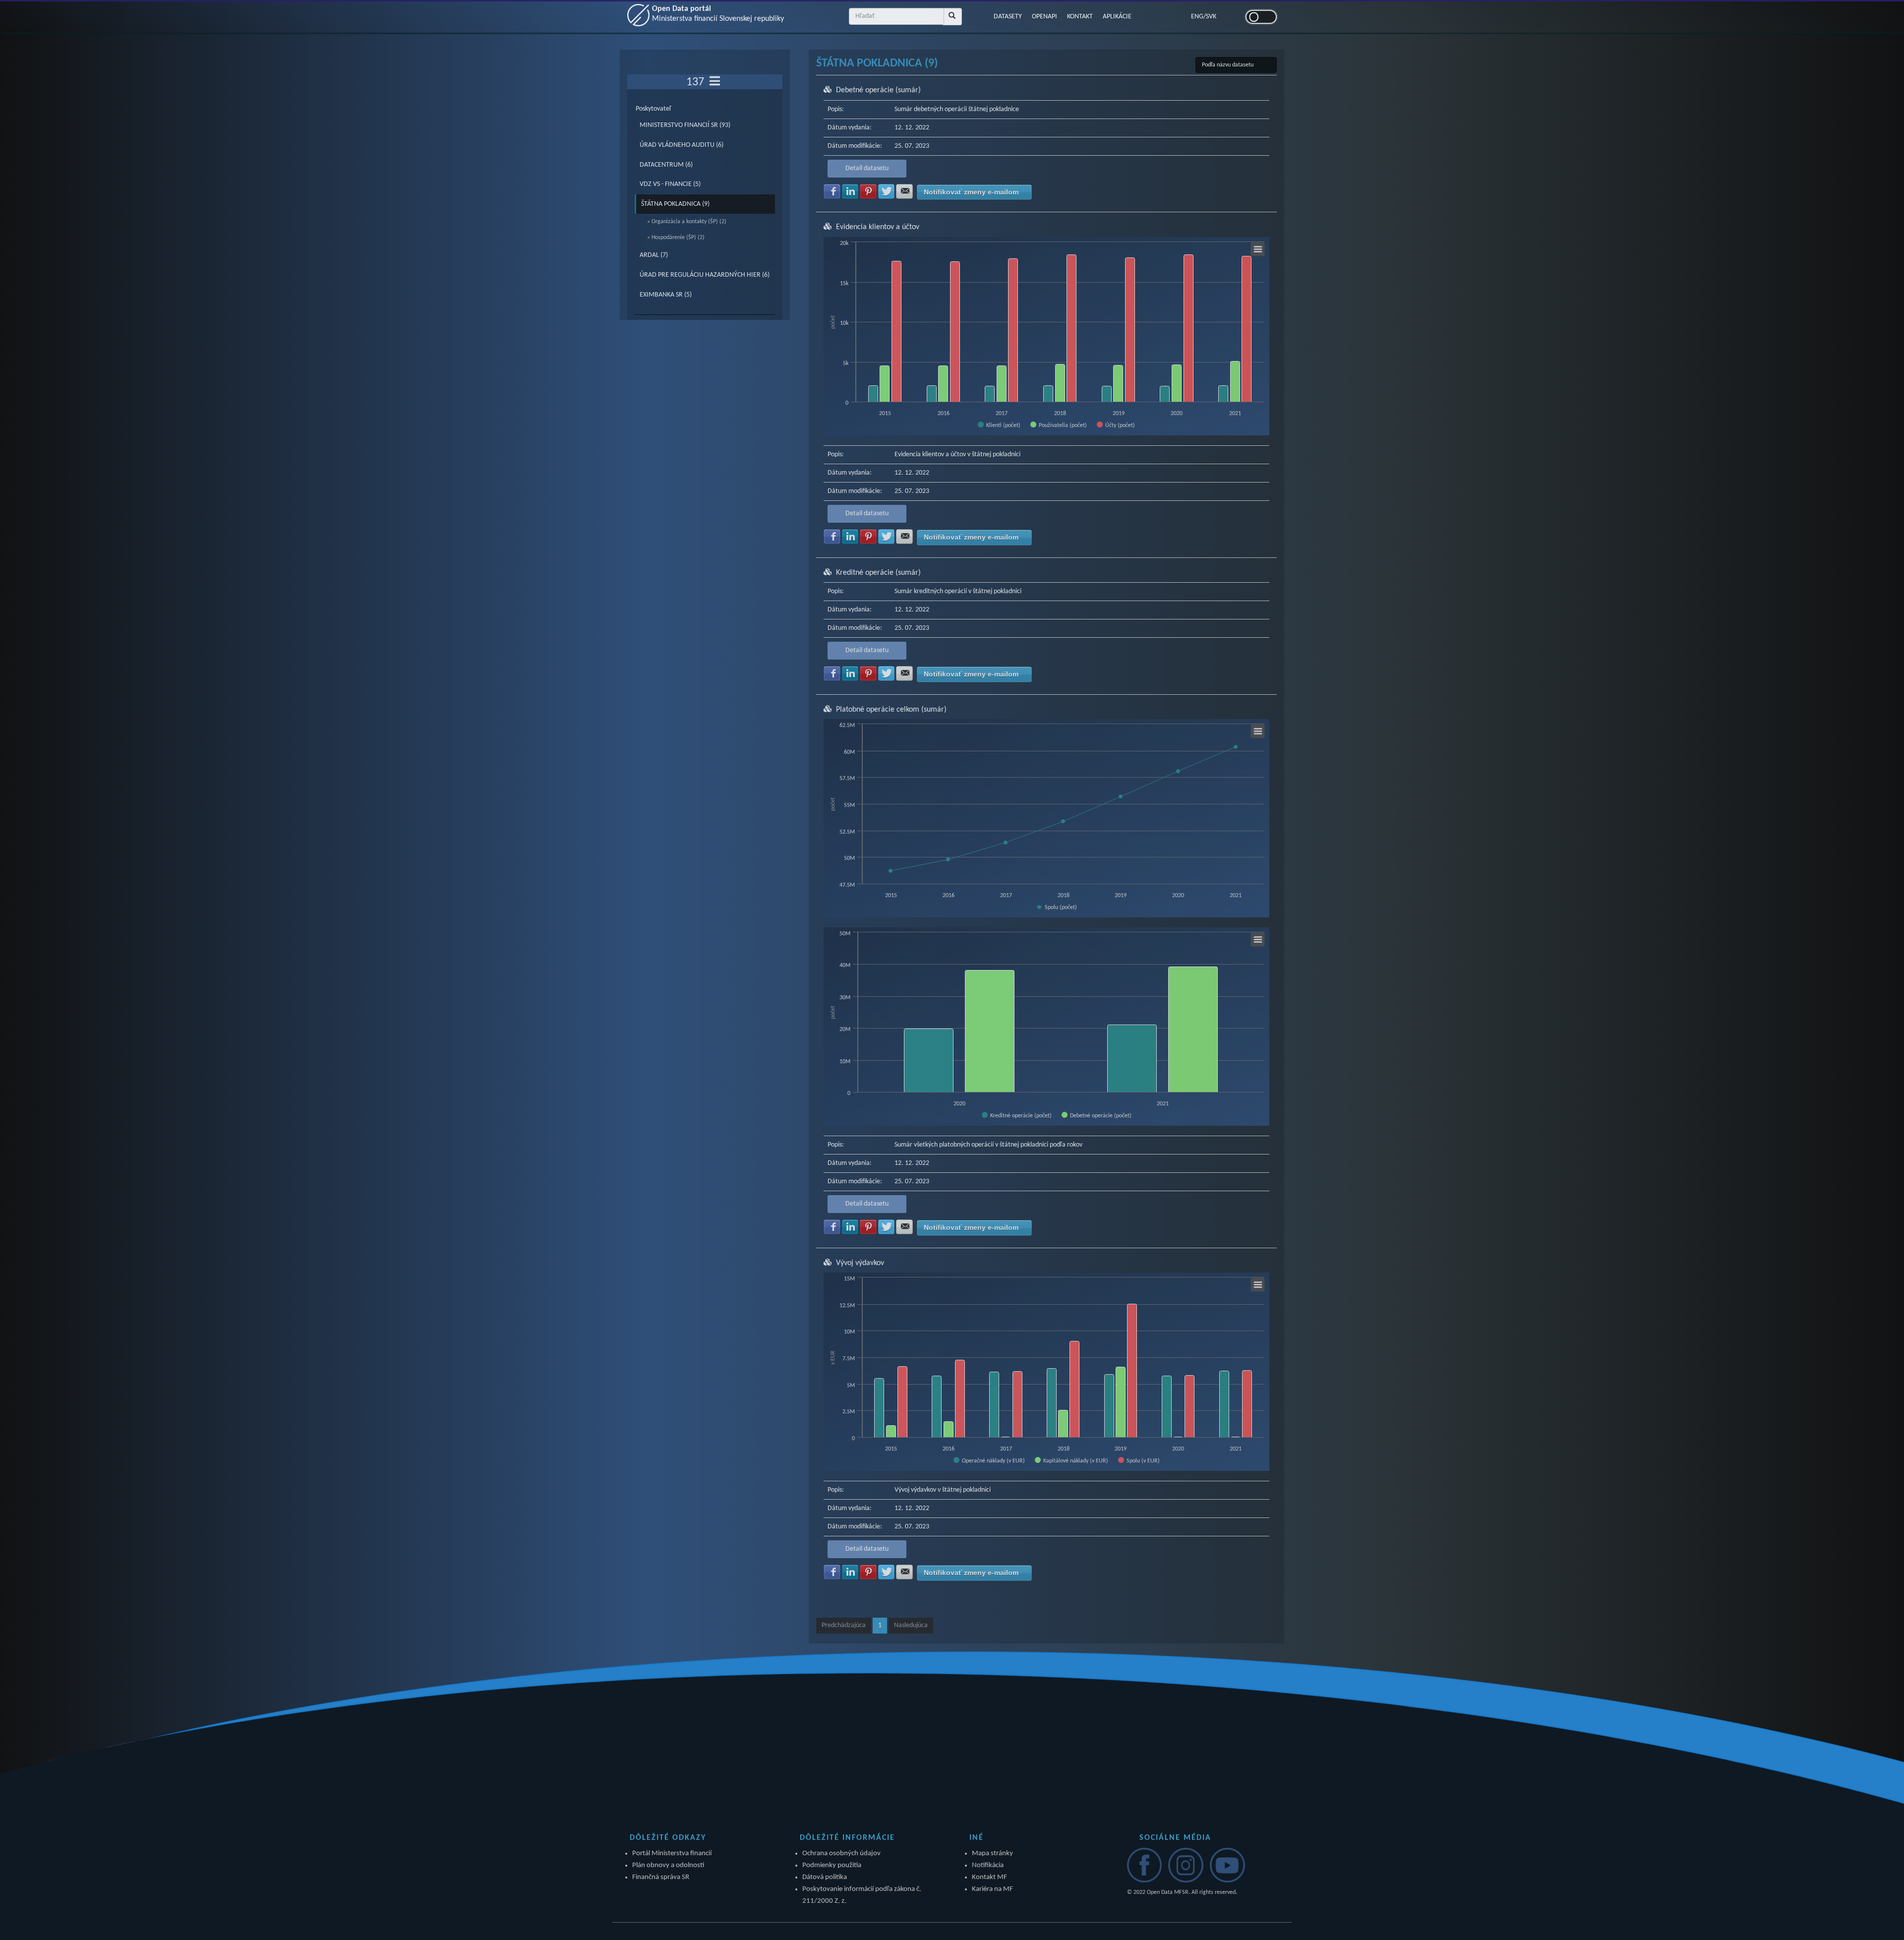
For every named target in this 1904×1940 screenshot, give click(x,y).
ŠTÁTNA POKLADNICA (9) (675, 204)
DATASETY (1008, 17)
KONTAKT (1080, 17)
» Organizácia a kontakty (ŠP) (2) (687, 222)
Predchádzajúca (844, 1625)
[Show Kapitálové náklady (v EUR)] (1071, 1460)
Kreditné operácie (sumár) (878, 573)
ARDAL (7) (654, 255)
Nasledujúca (911, 1625)
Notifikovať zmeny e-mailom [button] (971, 192)
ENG (1197, 17)
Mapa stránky (992, 1853)
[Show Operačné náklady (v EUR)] (989, 1460)
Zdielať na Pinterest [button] (868, 191)
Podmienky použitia (832, 1865)
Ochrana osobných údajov (841, 1853)
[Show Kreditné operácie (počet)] (1017, 1115)
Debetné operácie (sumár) (878, 90)
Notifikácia (988, 1865)
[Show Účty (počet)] (1116, 425)
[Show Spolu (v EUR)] (1139, 1460)
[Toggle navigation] (715, 82)
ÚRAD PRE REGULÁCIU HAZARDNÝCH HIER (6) (705, 275)
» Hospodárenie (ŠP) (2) (676, 238)
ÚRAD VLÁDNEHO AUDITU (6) (682, 145)
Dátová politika (825, 1877)
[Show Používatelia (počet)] (1059, 425)
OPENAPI (1044, 17)
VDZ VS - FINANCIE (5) (670, 184)
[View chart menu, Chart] (1258, 249)
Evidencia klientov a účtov (878, 227)
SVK (1211, 17)
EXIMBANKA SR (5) (666, 295)
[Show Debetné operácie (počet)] (1097, 1115)
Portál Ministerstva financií (672, 1853)
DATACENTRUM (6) (666, 165)
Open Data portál (718, 14)
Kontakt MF (989, 1877)
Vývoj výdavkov (860, 1263)
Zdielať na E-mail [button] (904, 191)
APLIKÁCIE (1117, 17)
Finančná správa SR (661, 1877)
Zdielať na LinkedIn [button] (850, 191)
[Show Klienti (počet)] (999, 425)
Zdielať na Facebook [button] (832, 191)
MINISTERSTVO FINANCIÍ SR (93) (685, 125)
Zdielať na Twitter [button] (887, 191)
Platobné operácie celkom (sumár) (891, 710)
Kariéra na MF (992, 1889)
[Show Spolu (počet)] (1057, 908)
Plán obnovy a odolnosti (668, 1865)
